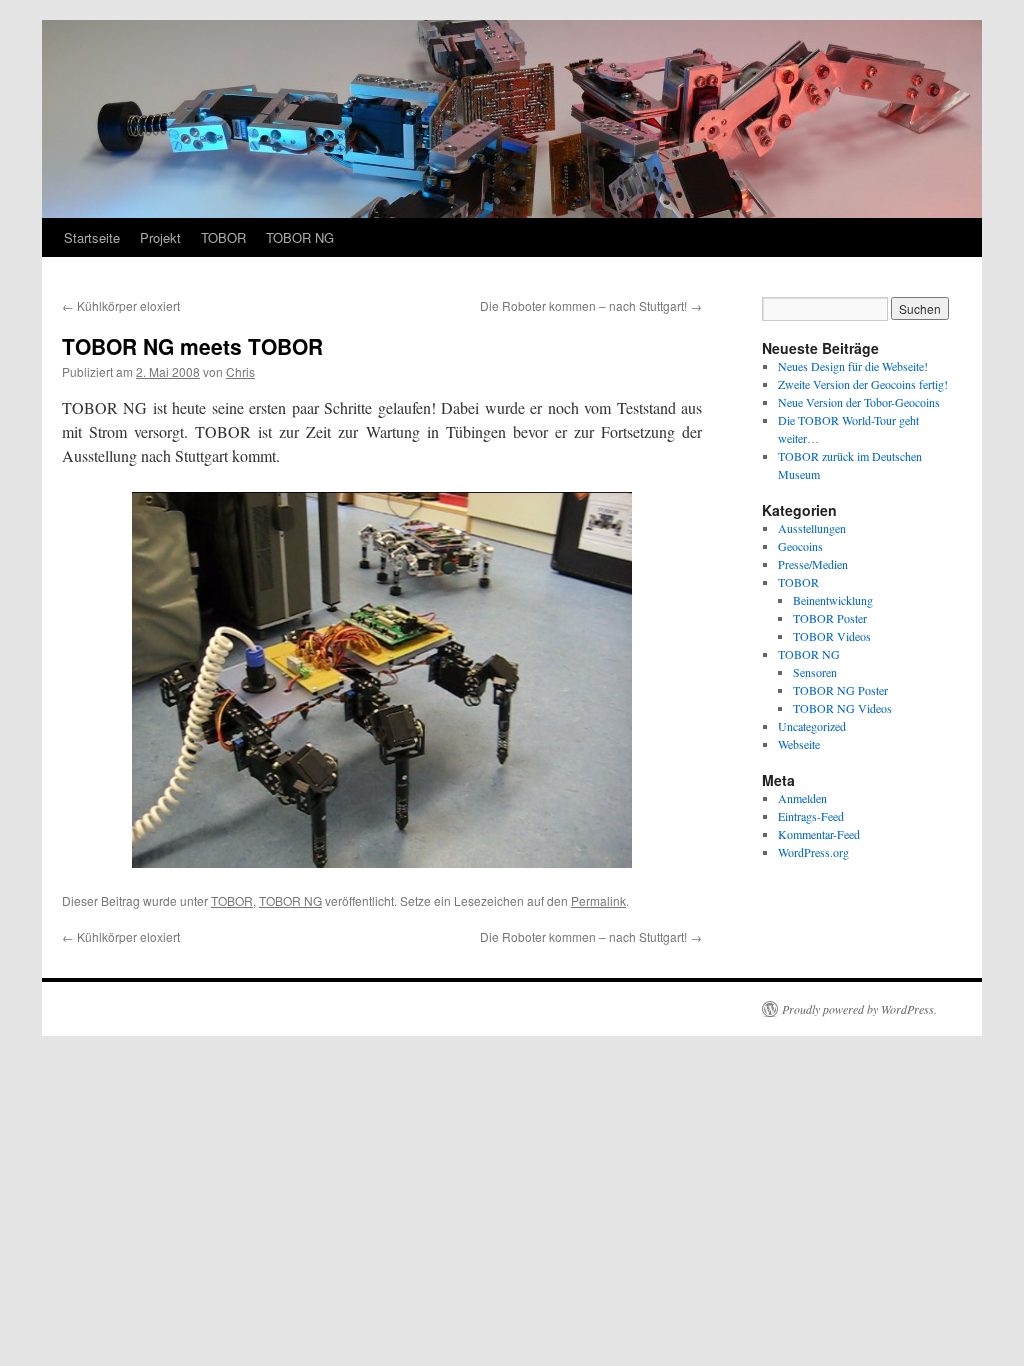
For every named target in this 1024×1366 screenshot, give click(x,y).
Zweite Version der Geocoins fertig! (863, 384)
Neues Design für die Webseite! (853, 366)
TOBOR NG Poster (840, 690)
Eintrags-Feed (811, 816)
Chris (240, 371)
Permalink (598, 900)
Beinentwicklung (833, 600)
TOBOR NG (300, 237)
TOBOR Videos (832, 636)
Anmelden (802, 798)
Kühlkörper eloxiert (121, 305)
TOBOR (223, 237)
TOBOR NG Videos (842, 708)
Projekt (160, 237)
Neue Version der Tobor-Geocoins (859, 402)
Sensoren (815, 672)
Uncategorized (812, 726)
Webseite (799, 744)
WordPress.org (813, 852)
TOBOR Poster (830, 618)
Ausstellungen (812, 528)
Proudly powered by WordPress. (859, 1009)
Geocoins (800, 546)
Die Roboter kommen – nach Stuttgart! (591, 305)
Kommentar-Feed (819, 834)
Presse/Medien (813, 564)
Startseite (92, 237)
